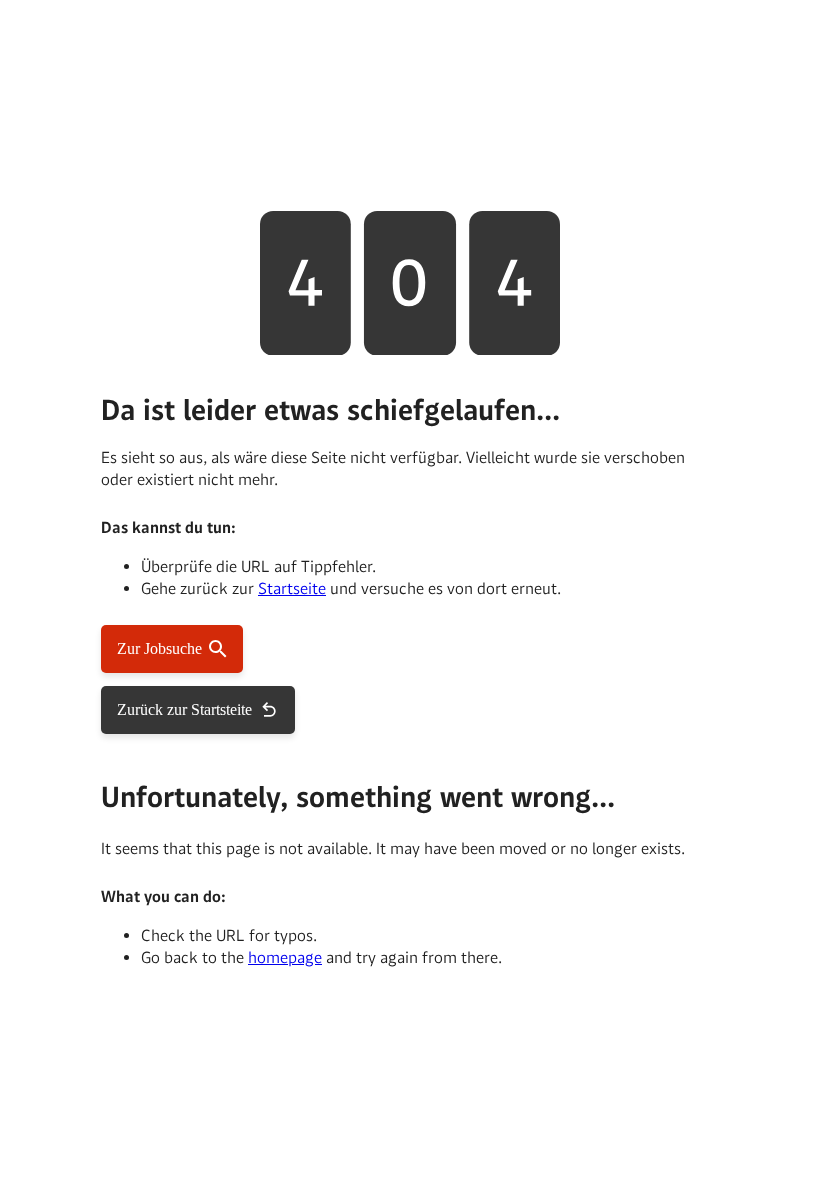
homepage (285, 957)
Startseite (292, 588)
